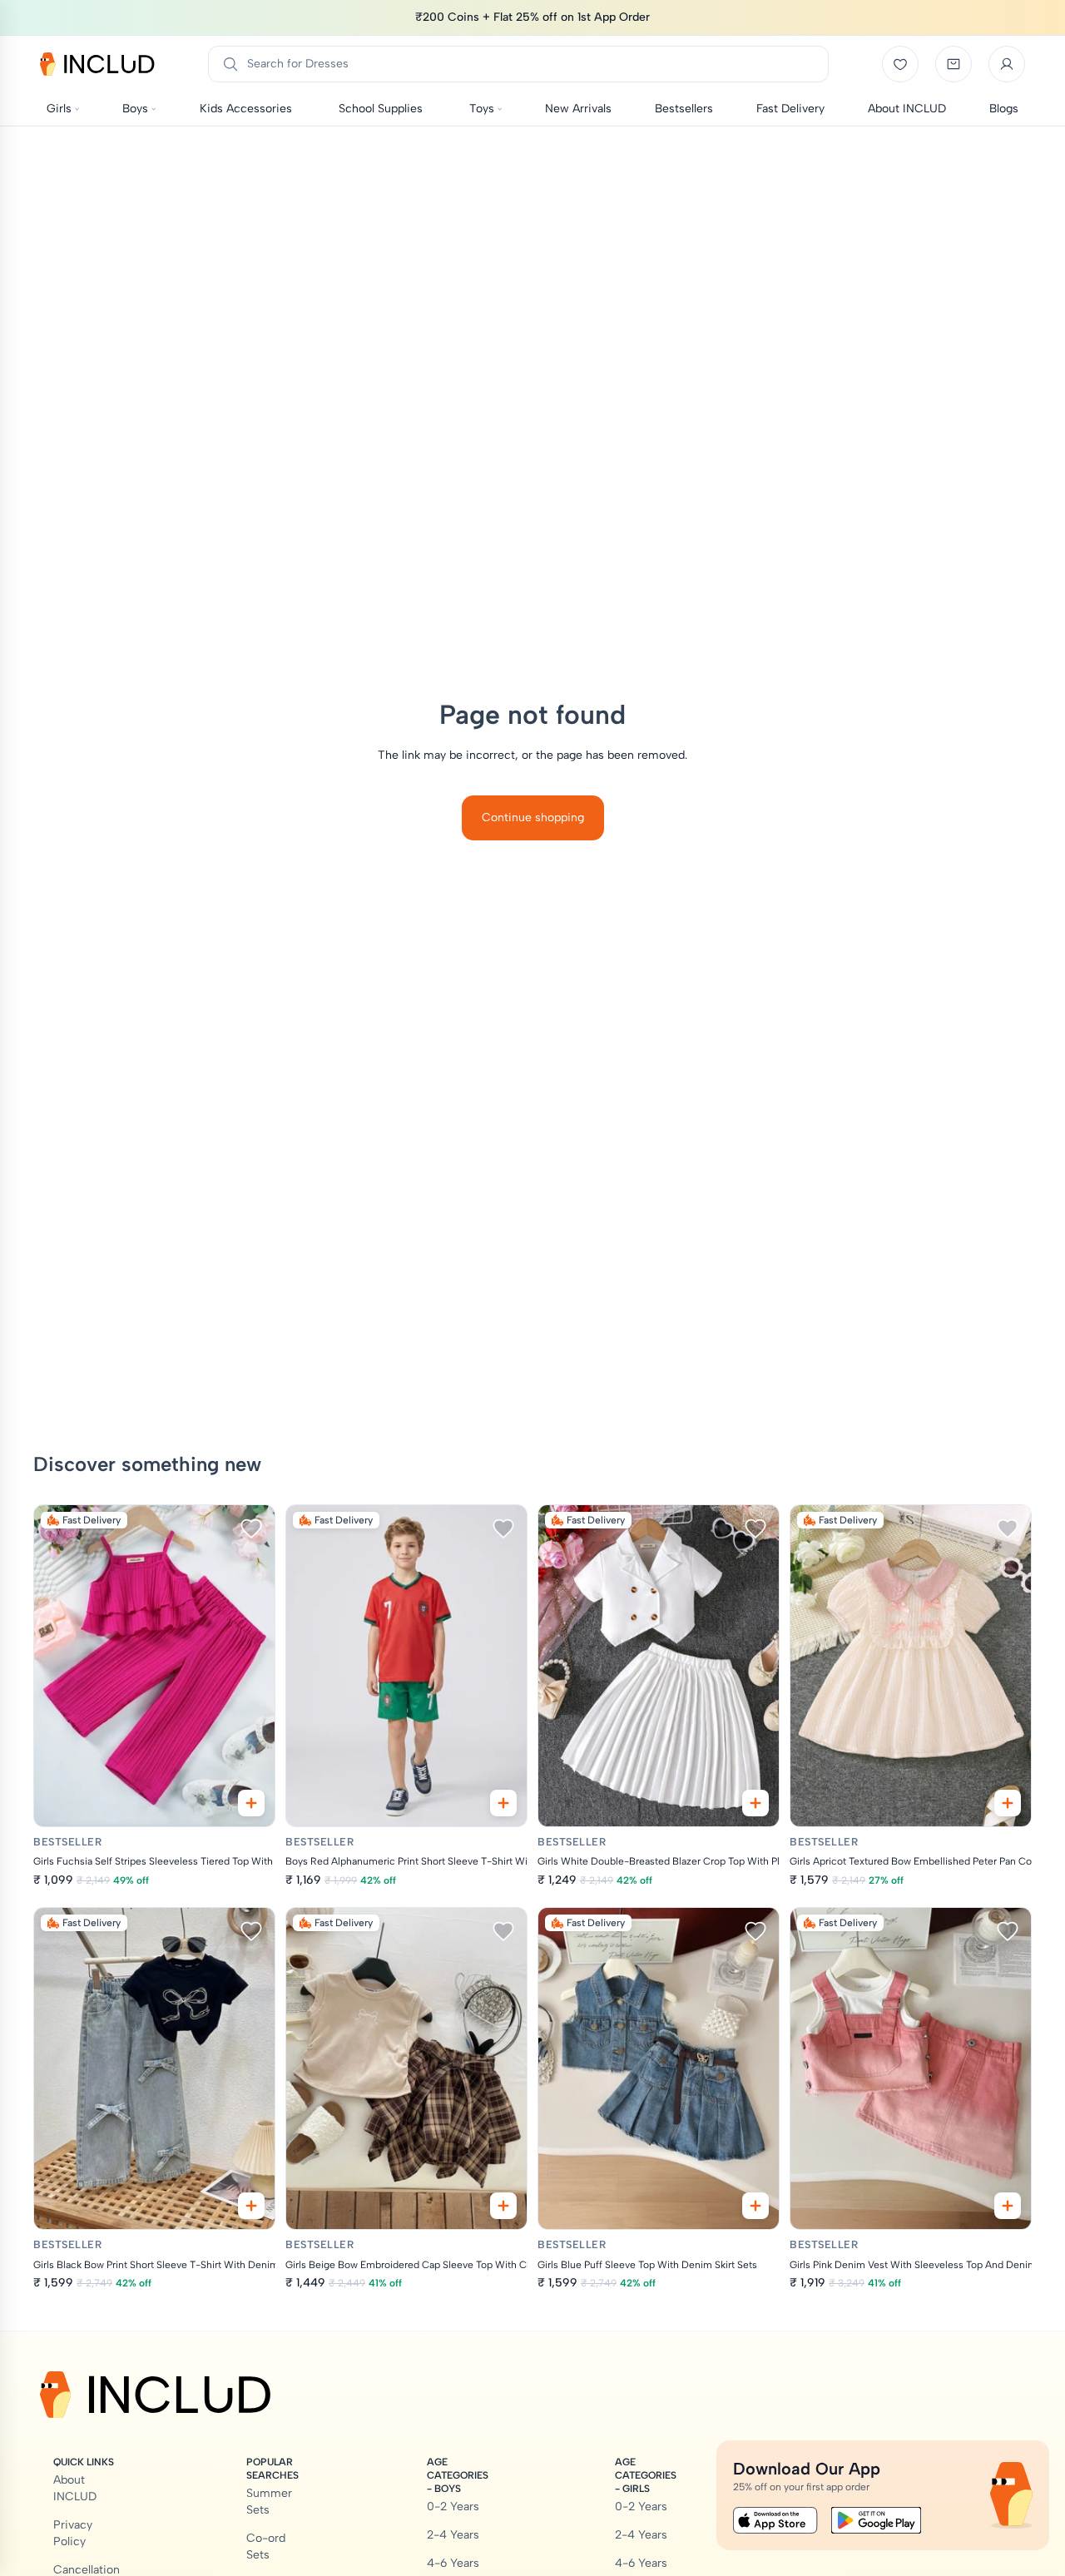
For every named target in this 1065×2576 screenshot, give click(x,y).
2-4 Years (453, 2535)
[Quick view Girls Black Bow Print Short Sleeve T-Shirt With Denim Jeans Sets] (251, 2206)
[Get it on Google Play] (876, 2520)
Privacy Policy (73, 2533)
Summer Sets (269, 2502)
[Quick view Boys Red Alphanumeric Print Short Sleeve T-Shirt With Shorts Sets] (503, 1803)
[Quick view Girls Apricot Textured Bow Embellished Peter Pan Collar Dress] (1008, 1803)
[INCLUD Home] (97, 64)
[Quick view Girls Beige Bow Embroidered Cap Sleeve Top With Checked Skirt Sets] (503, 2206)
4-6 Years (453, 2563)
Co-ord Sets (266, 2546)
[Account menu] (1007, 64)
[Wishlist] (900, 64)
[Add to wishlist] (251, 1528)
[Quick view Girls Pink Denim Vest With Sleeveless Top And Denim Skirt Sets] (1008, 2206)
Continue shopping (533, 817)
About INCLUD (75, 2488)
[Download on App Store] (775, 2520)
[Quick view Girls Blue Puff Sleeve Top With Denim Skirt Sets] (755, 2206)
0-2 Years (453, 2507)
